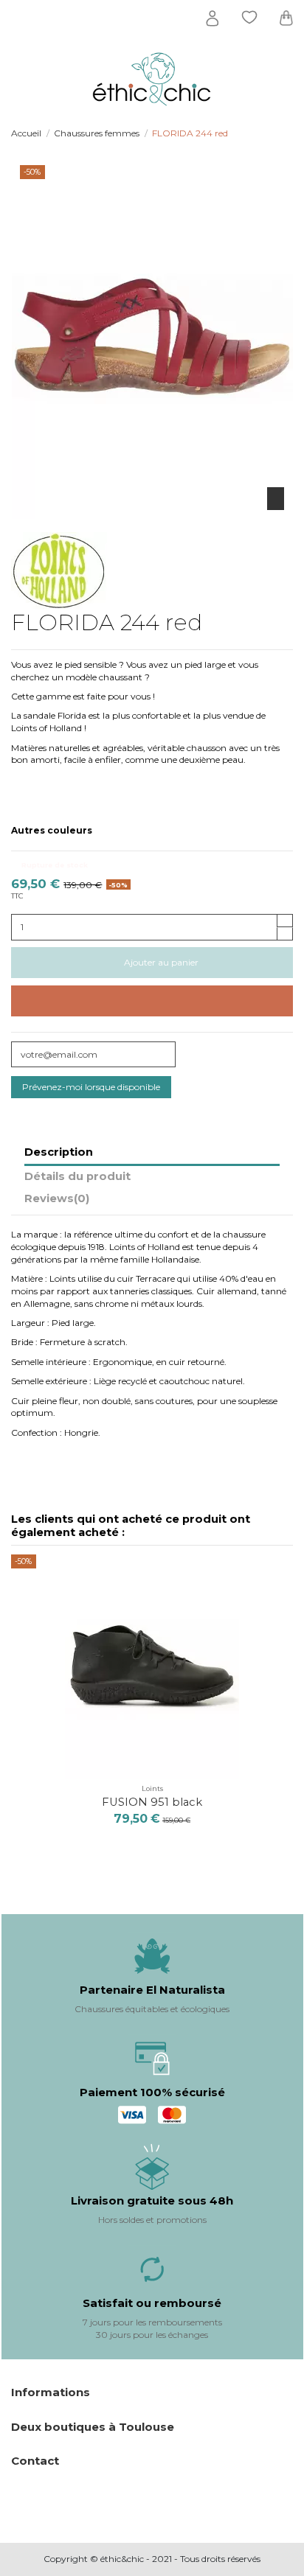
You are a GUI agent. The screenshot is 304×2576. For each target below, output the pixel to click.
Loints (152, 1788)
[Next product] (288, 134)
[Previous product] (276, 134)
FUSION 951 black (152, 1802)
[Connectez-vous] (213, 18)
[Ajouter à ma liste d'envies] (152, 1001)
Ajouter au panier (161, 962)
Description (59, 1152)
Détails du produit (77, 1177)
